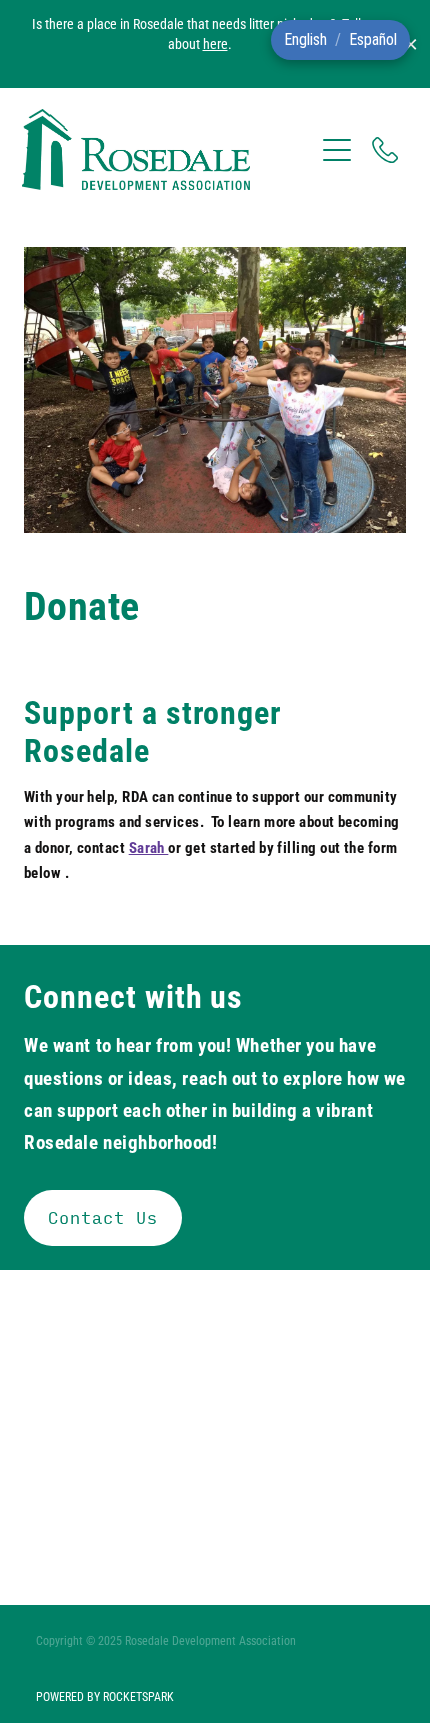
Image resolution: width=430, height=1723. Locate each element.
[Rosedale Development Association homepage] (167, 149)
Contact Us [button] (103, 1217)
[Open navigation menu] (337, 150)
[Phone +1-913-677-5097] (385, 150)
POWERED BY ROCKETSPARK (105, 1696)
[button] (305, 40)
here (215, 43)
